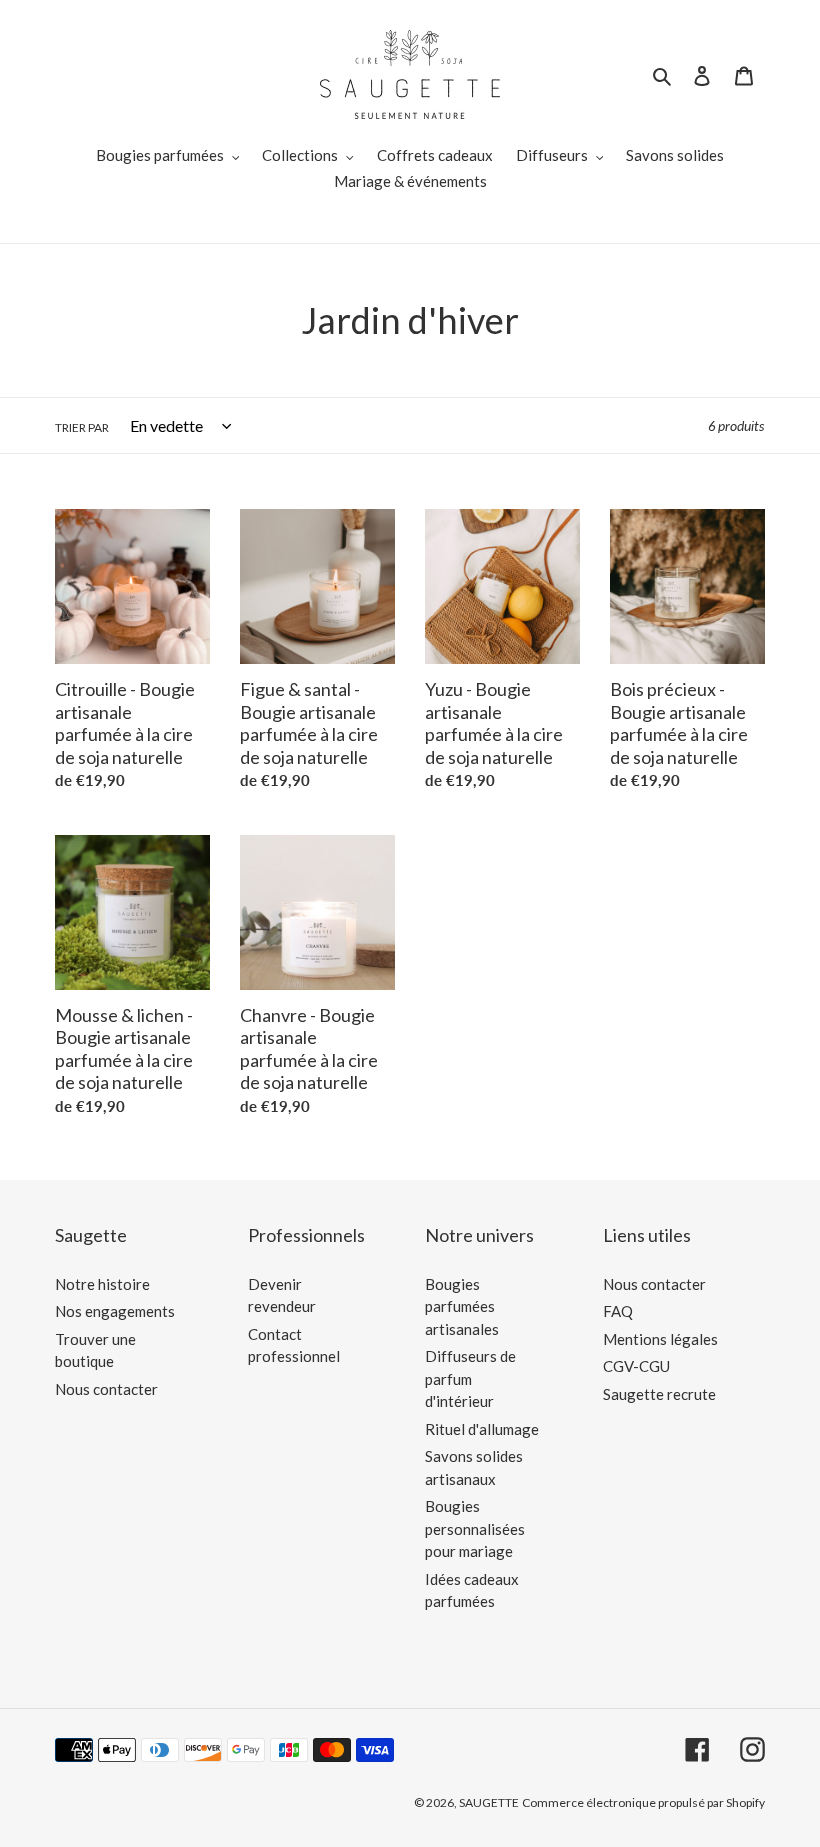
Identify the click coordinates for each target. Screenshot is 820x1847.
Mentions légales (660, 1339)
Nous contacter (106, 1389)
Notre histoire (102, 1284)
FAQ (618, 1311)
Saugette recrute (659, 1394)
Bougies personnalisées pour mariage (475, 1528)
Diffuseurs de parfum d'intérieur (470, 1378)
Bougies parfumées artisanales (462, 1306)
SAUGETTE (489, 1802)
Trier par (82, 427)
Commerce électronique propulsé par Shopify (643, 1802)
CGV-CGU (636, 1366)
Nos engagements (115, 1311)
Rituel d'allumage (482, 1429)
